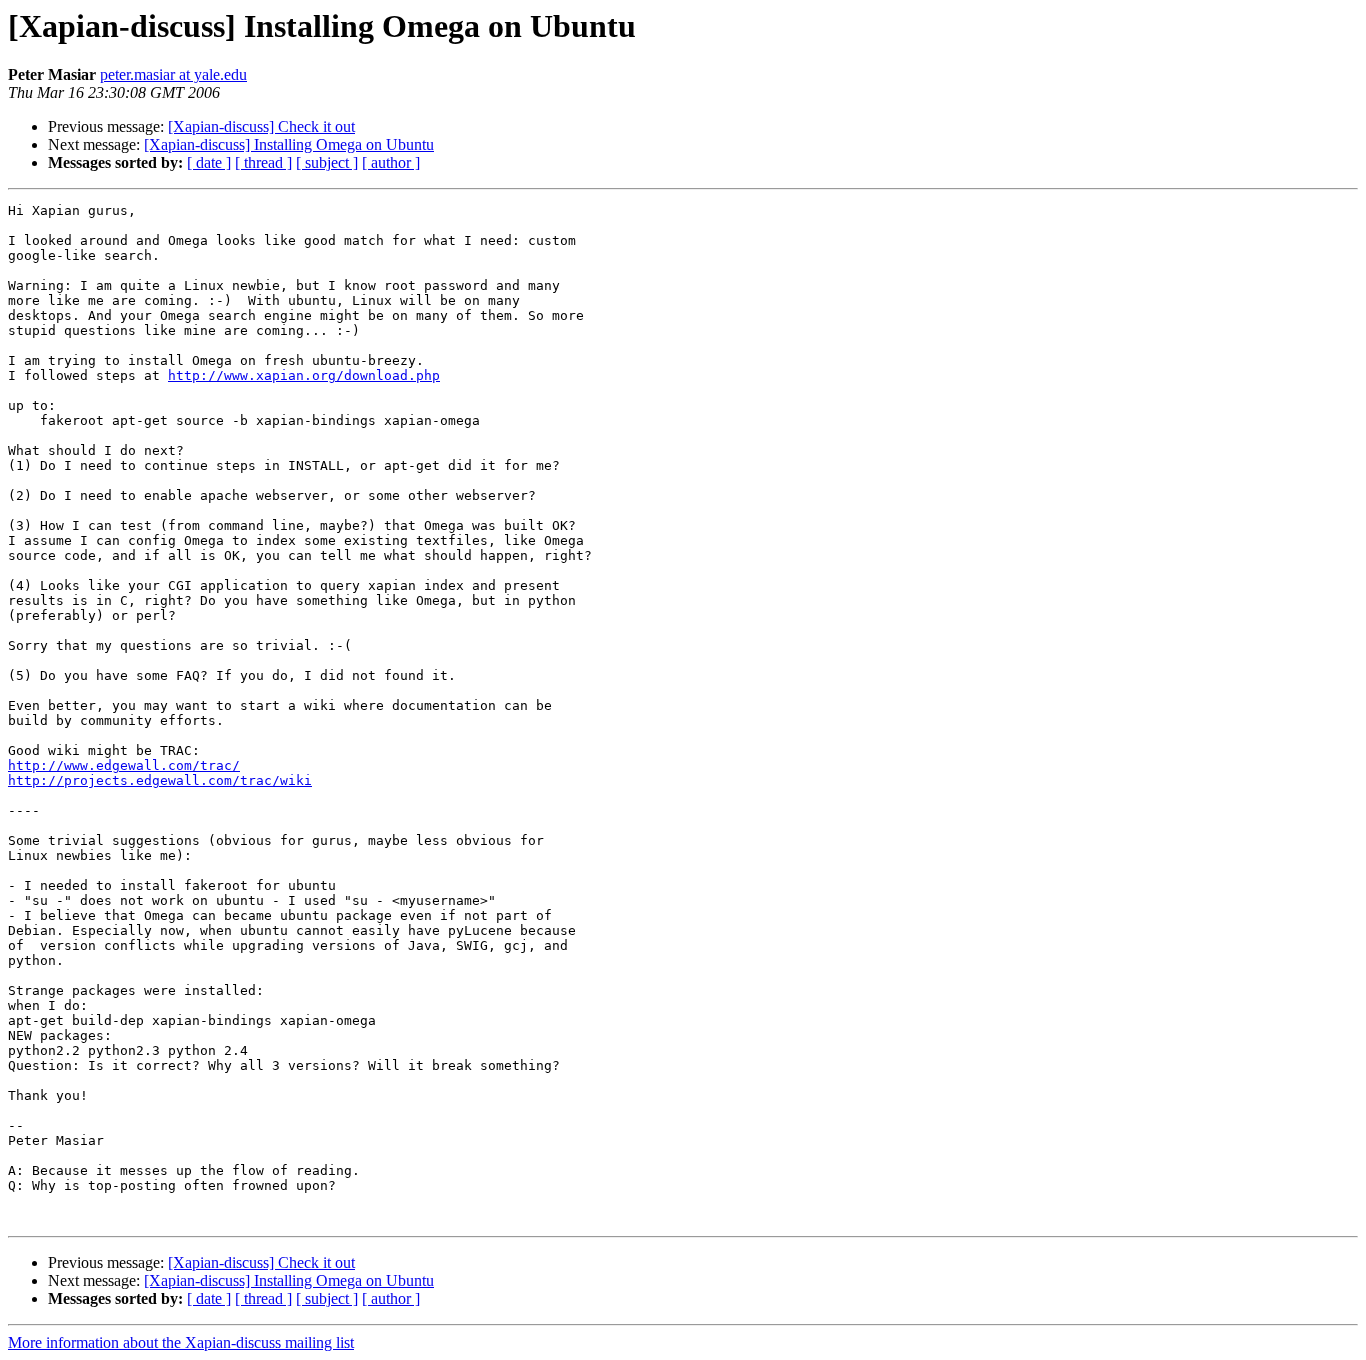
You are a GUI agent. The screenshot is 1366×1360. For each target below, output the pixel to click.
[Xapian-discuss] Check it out (261, 126)
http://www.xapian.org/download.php (304, 375)
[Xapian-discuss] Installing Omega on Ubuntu (289, 144)
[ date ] (209, 162)
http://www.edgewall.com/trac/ (124, 765)
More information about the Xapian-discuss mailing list (181, 1342)
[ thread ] (263, 162)
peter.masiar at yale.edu (173, 74)
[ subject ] (327, 162)
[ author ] (391, 162)
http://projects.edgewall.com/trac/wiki (160, 780)
